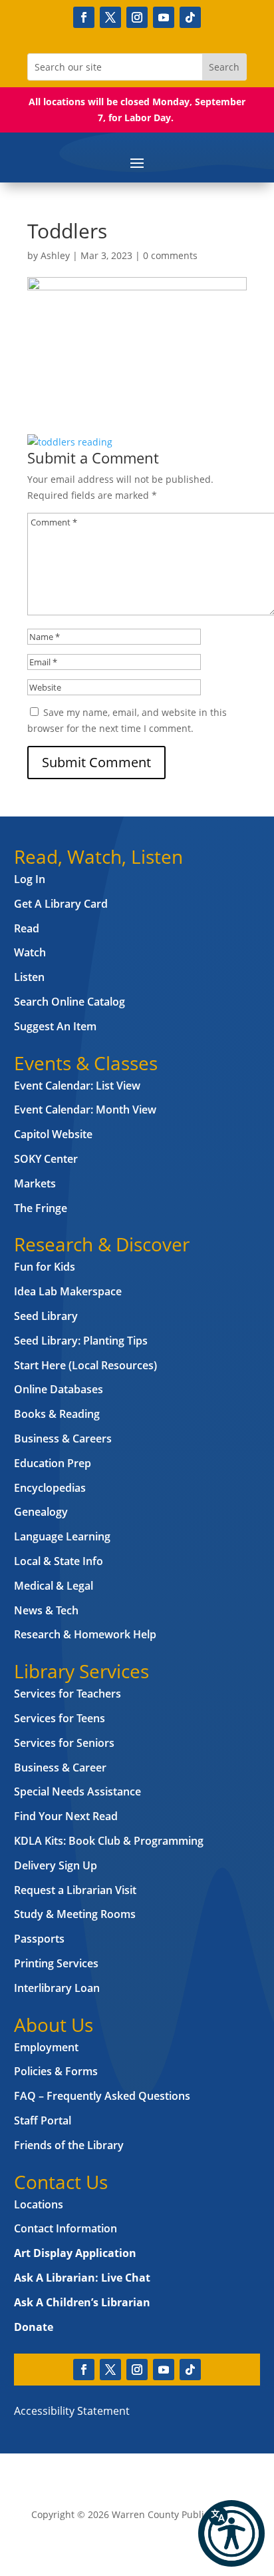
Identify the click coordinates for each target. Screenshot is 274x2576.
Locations (39, 2204)
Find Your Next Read (66, 1816)
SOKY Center (46, 1159)
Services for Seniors (64, 1743)
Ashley (55, 255)
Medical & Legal (54, 1586)
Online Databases (59, 1389)
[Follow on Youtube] (164, 17)
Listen (29, 977)
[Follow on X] (110, 17)
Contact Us (61, 2182)
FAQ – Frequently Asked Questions (102, 2096)
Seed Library (46, 1316)
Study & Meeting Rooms (75, 1914)
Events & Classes (86, 1063)
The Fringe (41, 1208)
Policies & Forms (56, 2071)
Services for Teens (60, 1718)
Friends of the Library (69, 2145)
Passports (39, 1939)
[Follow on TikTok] (190, 17)
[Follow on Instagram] (137, 17)
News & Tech (46, 1610)
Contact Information (66, 2228)
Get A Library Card (61, 904)
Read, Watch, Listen (98, 856)
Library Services (81, 1671)
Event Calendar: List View (77, 1086)
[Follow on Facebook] (84, 17)
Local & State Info (59, 1561)
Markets (35, 1183)
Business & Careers (63, 1439)
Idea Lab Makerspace (68, 1291)
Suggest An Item (55, 1026)
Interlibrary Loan (57, 1988)
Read (27, 928)
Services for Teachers (68, 1694)
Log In (30, 879)
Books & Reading (57, 1414)
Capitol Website (53, 1134)
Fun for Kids (45, 1267)
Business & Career (60, 1768)
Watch (30, 952)
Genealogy (41, 1512)
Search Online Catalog (69, 1002)
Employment (46, 2047)
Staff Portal (43, 2120)
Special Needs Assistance (77, 1791)
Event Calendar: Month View (85, 1110)
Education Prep (53, 1463)
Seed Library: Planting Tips (81, 1341)
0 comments (170, 255)
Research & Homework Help (85, 1634)
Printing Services (56, 1963)
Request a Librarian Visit (75, 1890)
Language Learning (62, 1536)
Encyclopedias (50, 1488)
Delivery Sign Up (56, 1865)
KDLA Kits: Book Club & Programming (109, 1841)
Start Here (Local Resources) (85, 1365)
